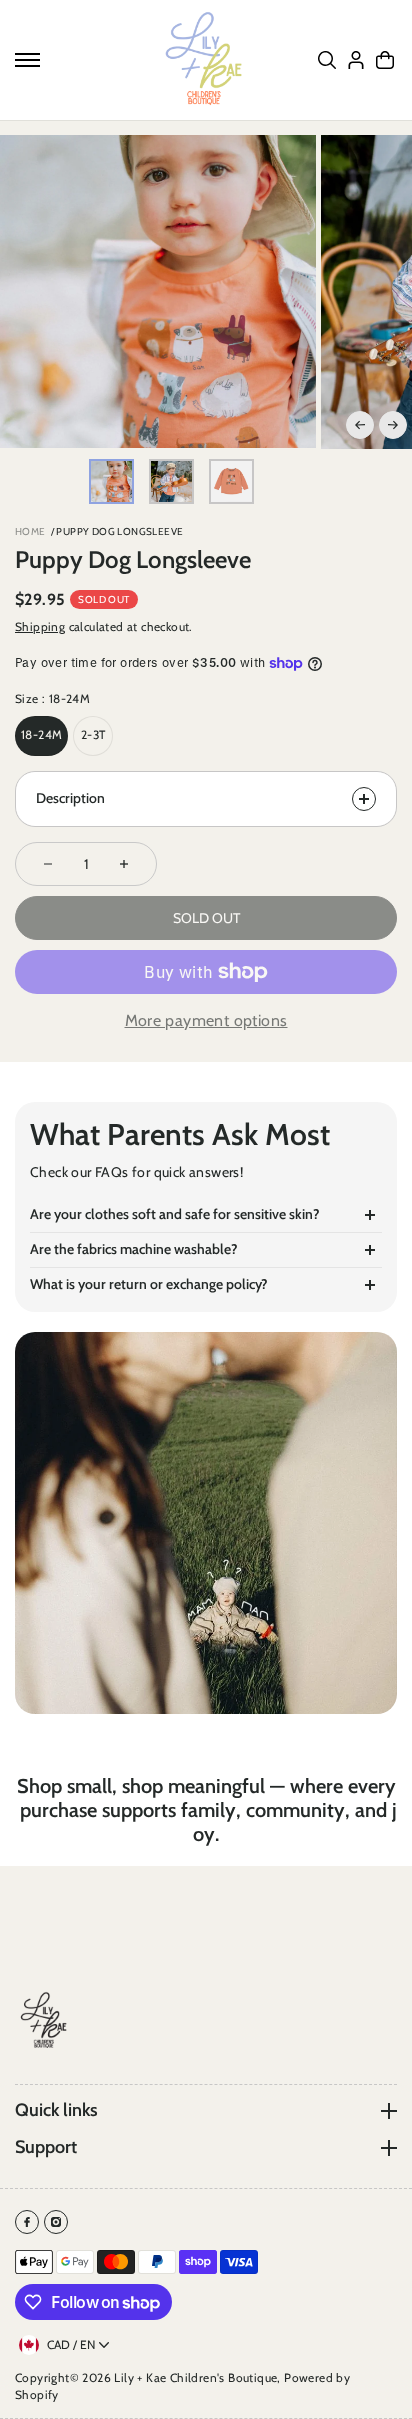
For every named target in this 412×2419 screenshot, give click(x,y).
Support (46, 2147)
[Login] (356, 60)
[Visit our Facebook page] (27, 2222)
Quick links (56, 2110)
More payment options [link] (206, 1020)
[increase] (124, 864)
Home (30, 531)
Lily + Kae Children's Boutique (195, 2377)
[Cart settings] (385, 60)
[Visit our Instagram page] (56, 2222)
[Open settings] (327, 60)
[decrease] (48, 864)
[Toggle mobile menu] (27, 60)
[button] (360, 425)
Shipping (40, 626)
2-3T (93, 734)
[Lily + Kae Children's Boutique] (206, 60)
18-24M (41, 734)
